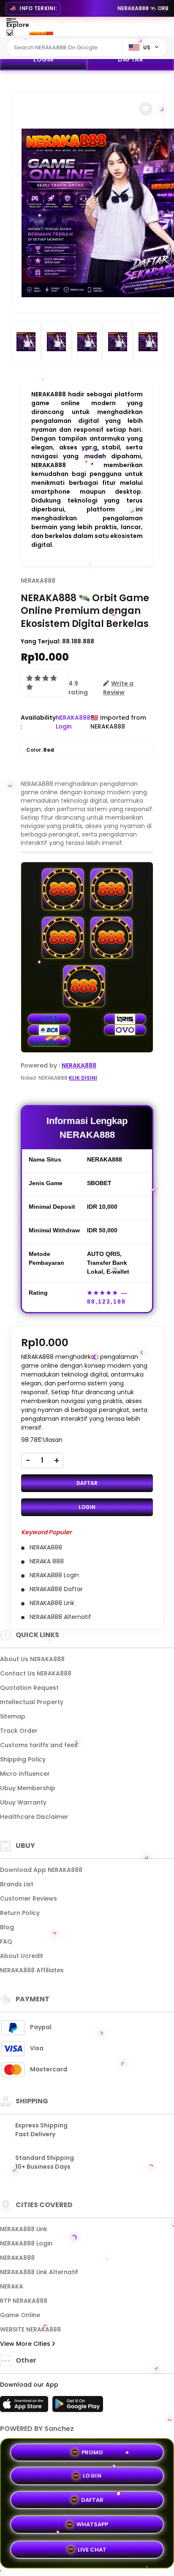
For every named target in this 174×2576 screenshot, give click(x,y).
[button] (146, 109)
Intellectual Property (32, 1702)
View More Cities (26, 2344)
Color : (40, 750)
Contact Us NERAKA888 (36, 1673)
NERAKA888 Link (24, 2229)
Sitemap (13, 1716)
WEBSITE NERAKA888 (30, 2329)
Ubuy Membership (28, 1788)
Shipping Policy (23, 1759)
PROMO (92, 2454)
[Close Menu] (10, 35)
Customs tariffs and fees (39, 1745)
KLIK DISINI (83, 1078)
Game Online (20, 2315)
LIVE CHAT (92, 2549)
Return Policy (20, 1913)
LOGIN (43, 59)
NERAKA (12, 2286)
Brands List (17, 1884)
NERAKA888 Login (26, 2243)
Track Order (19, 1731)
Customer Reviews (29, 1898)
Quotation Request (29, 1688)
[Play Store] (78, 2407)
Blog (7, 1927)
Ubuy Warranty (23, 1802)
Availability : (38, 722)
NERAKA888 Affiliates (32, 1970)
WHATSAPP (92, 2526)
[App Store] (25, 2407)
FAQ (6, 1941)
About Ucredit (22, 1956)
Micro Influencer (25, 1774)
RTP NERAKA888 (24, 2301)
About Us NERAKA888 (32, 1659)
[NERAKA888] (41, 33)
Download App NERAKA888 (41, 1870)
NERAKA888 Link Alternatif (39, 2272)
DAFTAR (130, 59)
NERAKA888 (38, 581)
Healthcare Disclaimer (34, 1817)
